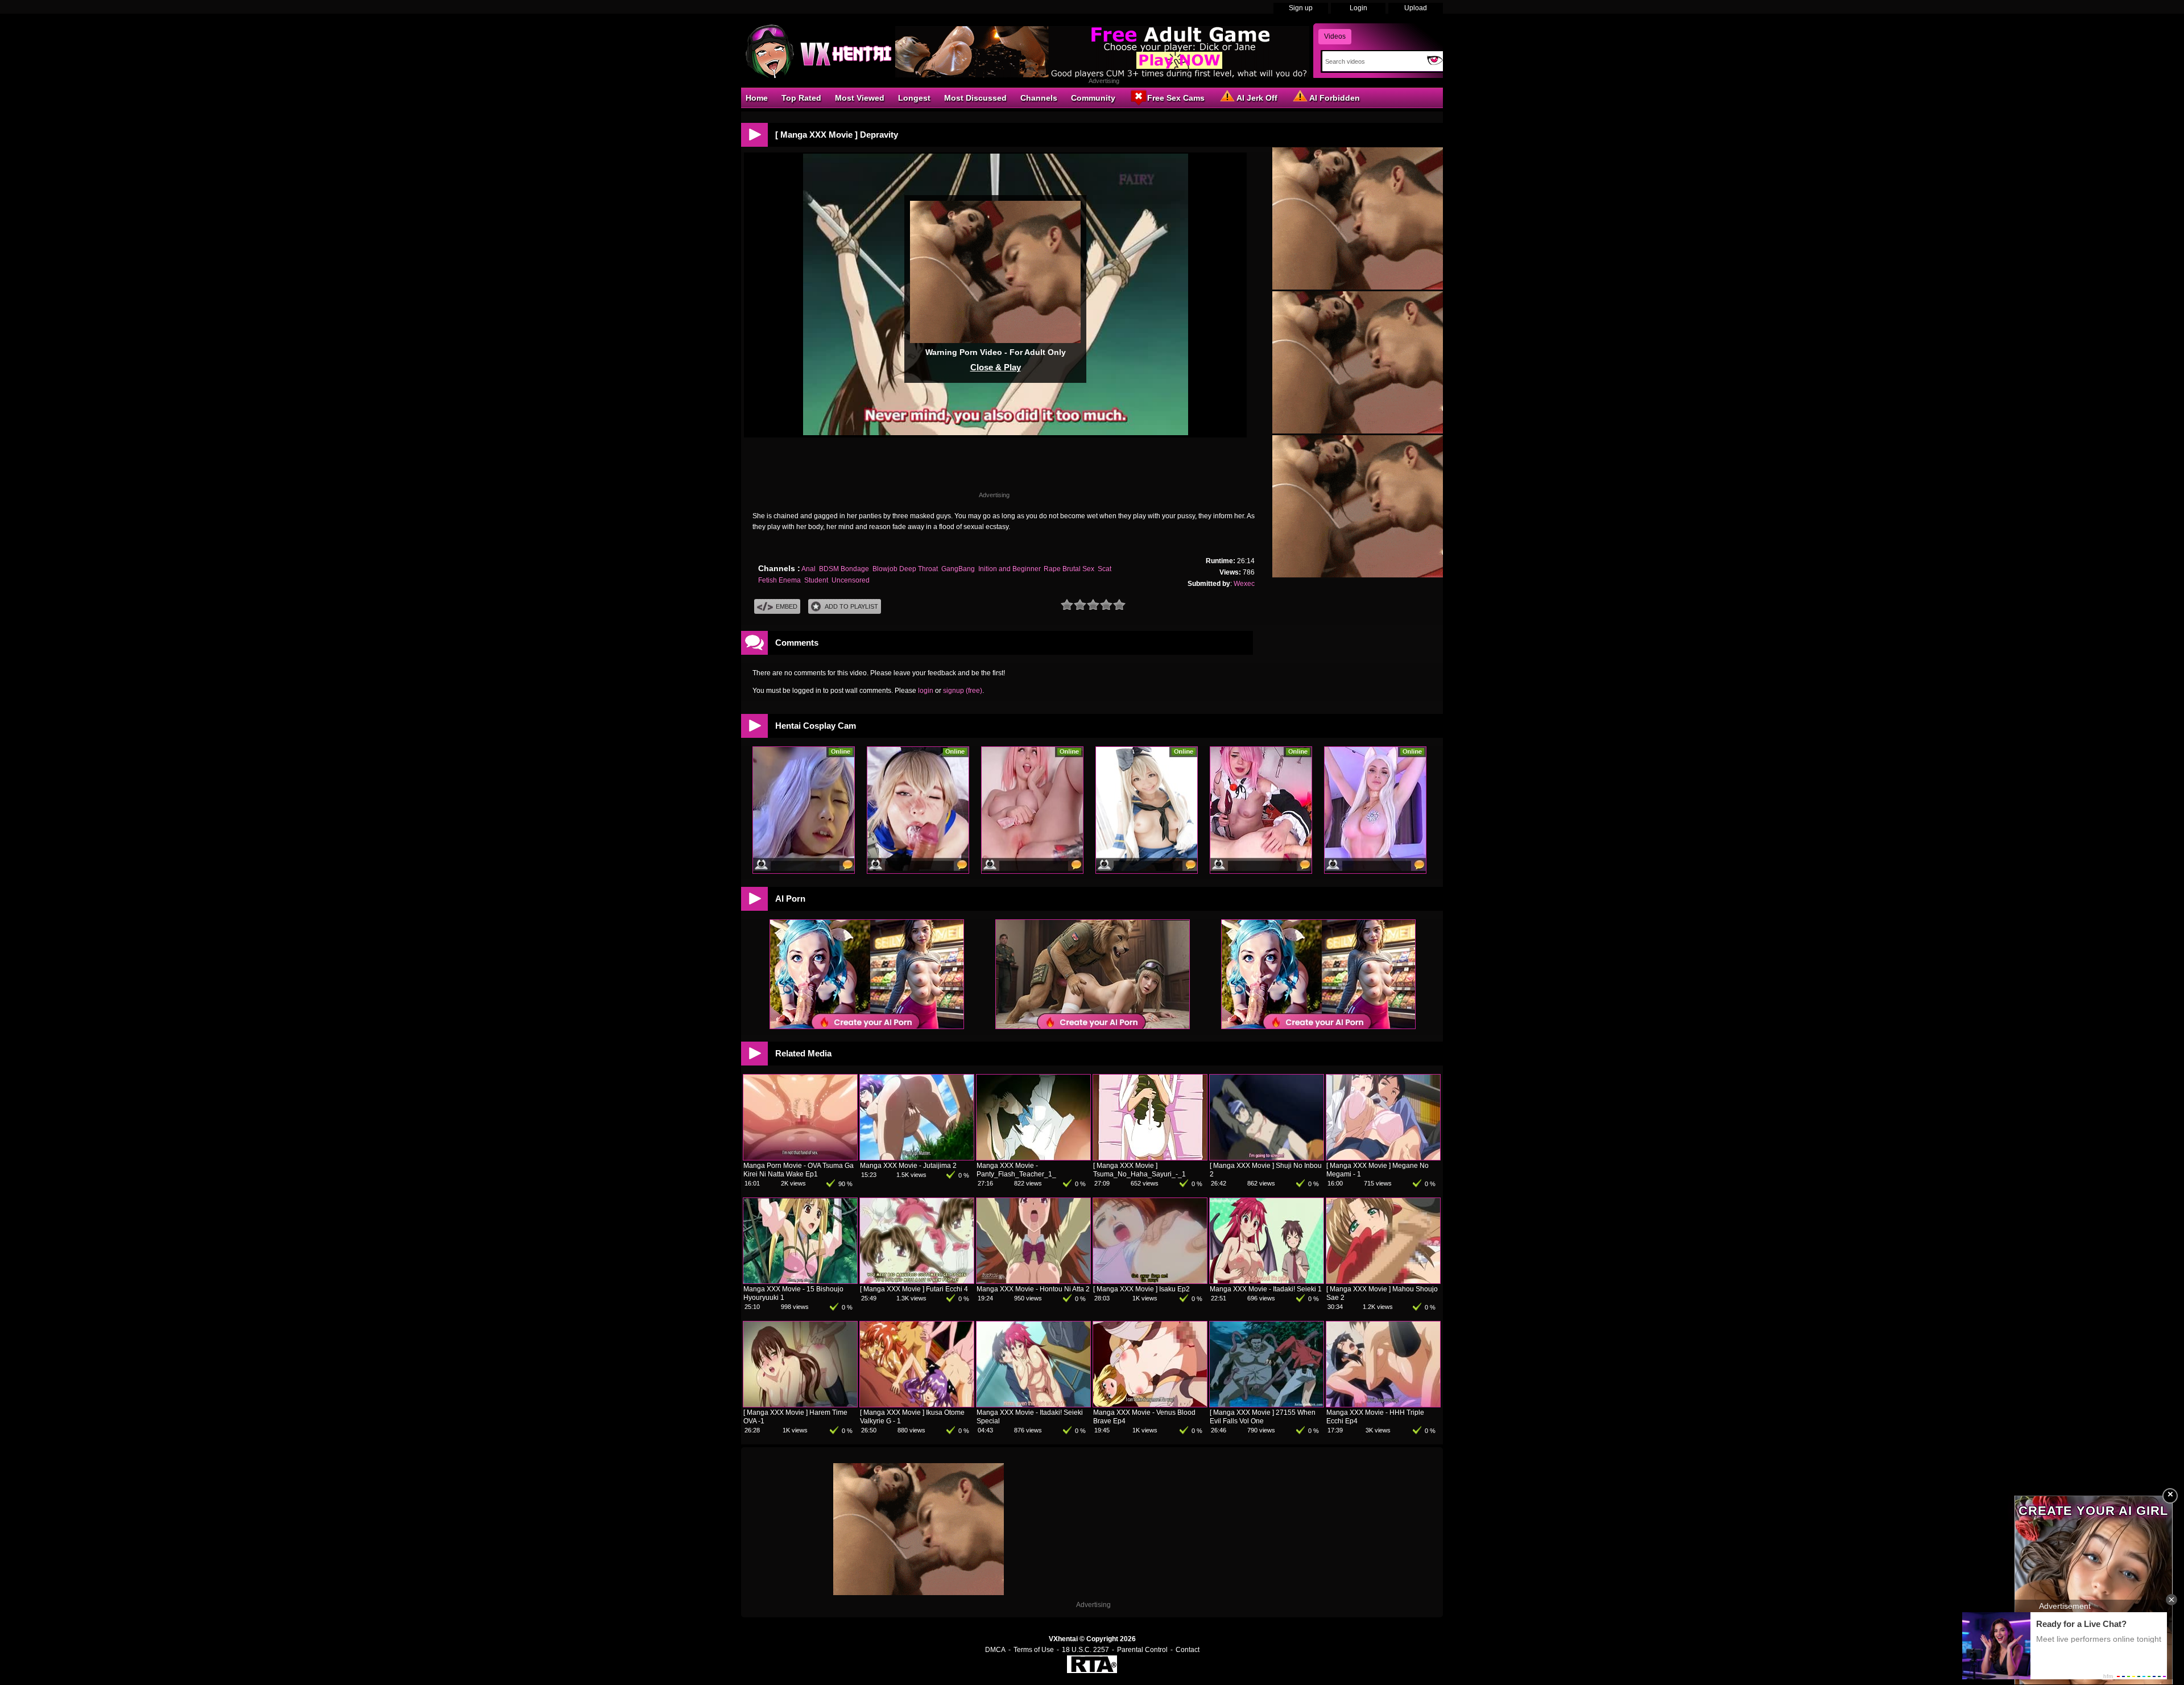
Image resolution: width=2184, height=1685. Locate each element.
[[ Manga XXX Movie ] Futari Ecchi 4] (917, 1281)
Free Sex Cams (1176, 98)
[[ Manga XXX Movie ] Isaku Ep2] (1150, 1281)
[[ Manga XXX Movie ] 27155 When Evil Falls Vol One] (1267, 1405)
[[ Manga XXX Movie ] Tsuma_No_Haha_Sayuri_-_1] (1150, 1158)
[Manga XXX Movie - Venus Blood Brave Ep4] (1150, 1405)
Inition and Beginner (1009, 569)
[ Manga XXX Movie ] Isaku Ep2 (1141, 1289)
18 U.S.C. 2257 (1085, 1650)
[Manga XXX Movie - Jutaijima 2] (917, 1158)
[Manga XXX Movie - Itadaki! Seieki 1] (1267, 1281)
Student (816, 580)
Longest (914, 98)
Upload (1416, 8)
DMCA (995, 1650)
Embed (787, 606)
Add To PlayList (851, 606)
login (926, 691)
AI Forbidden (1335, 98)
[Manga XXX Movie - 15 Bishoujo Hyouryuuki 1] (800, 1281)
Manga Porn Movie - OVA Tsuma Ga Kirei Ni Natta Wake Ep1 (799, 1170)
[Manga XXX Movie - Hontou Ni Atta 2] (1033, 1281)
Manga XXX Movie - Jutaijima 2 (908, 1166)
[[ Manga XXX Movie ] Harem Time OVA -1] (800, 1405)
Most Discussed (975, 98)
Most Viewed (860, 98)
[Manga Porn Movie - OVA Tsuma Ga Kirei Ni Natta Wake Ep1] (800, 1158)
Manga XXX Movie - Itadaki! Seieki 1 (1266, 1289)
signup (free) (963, 691)
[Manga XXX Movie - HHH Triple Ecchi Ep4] (1383, 1405)
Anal (808, 569)
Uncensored (851, 580)
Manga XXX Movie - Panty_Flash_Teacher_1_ (1016, 1170)
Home (757, 98)
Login (1358, 8)
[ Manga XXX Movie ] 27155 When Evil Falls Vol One (1263, 1417)
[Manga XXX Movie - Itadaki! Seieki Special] (1033, 1405)
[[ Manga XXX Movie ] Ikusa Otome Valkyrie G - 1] (917, 1405)
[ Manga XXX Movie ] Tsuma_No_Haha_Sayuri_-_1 (1139, 1170)
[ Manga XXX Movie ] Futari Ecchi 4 (914, 1289)
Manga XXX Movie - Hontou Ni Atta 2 (1033, 1289)
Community (1093, 98)
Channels (1039, 98)
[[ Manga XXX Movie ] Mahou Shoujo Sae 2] (1383, 1281)
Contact (1188, 1650)
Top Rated (801, 98)
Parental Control (1142, 1650)
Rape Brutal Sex (1069, 569)
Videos (1335, 36)
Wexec (1244, 584)
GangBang (958, 569)
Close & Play (996, 367)
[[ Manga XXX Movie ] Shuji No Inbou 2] (1267, 1158)
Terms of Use (1034, 1650)
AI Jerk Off (1257, 98)
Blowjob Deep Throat (905, 569)
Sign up (1301, 8)
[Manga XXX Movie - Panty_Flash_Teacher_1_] (1033, 1158)
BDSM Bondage (844, 569)
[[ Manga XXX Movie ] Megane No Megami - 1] (1383, 1158)
